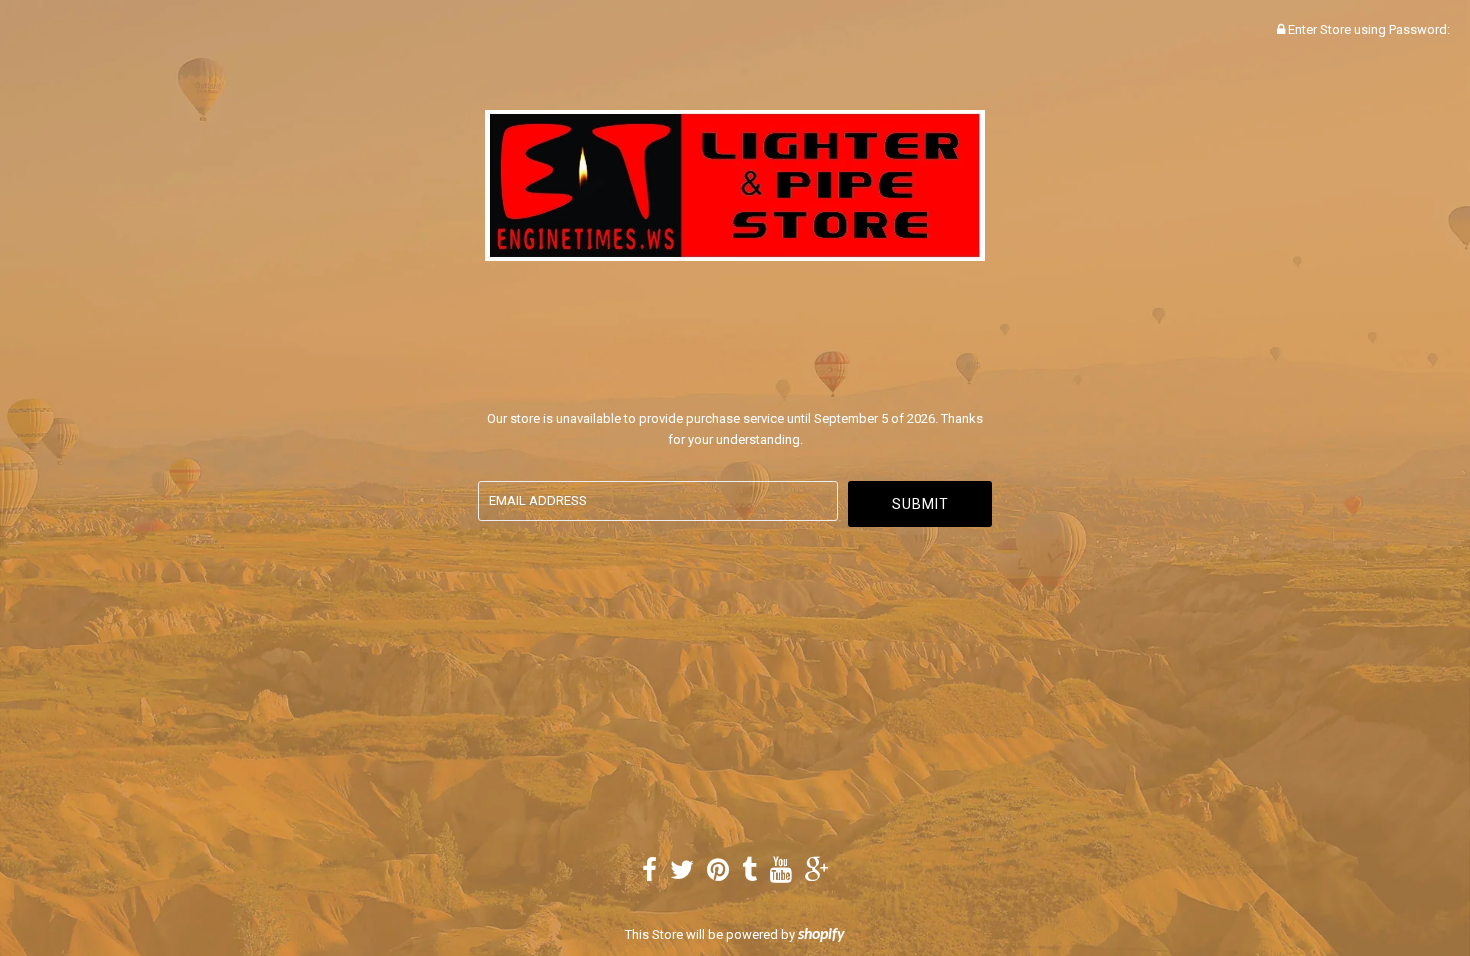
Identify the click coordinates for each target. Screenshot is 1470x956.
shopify (821, 935)
